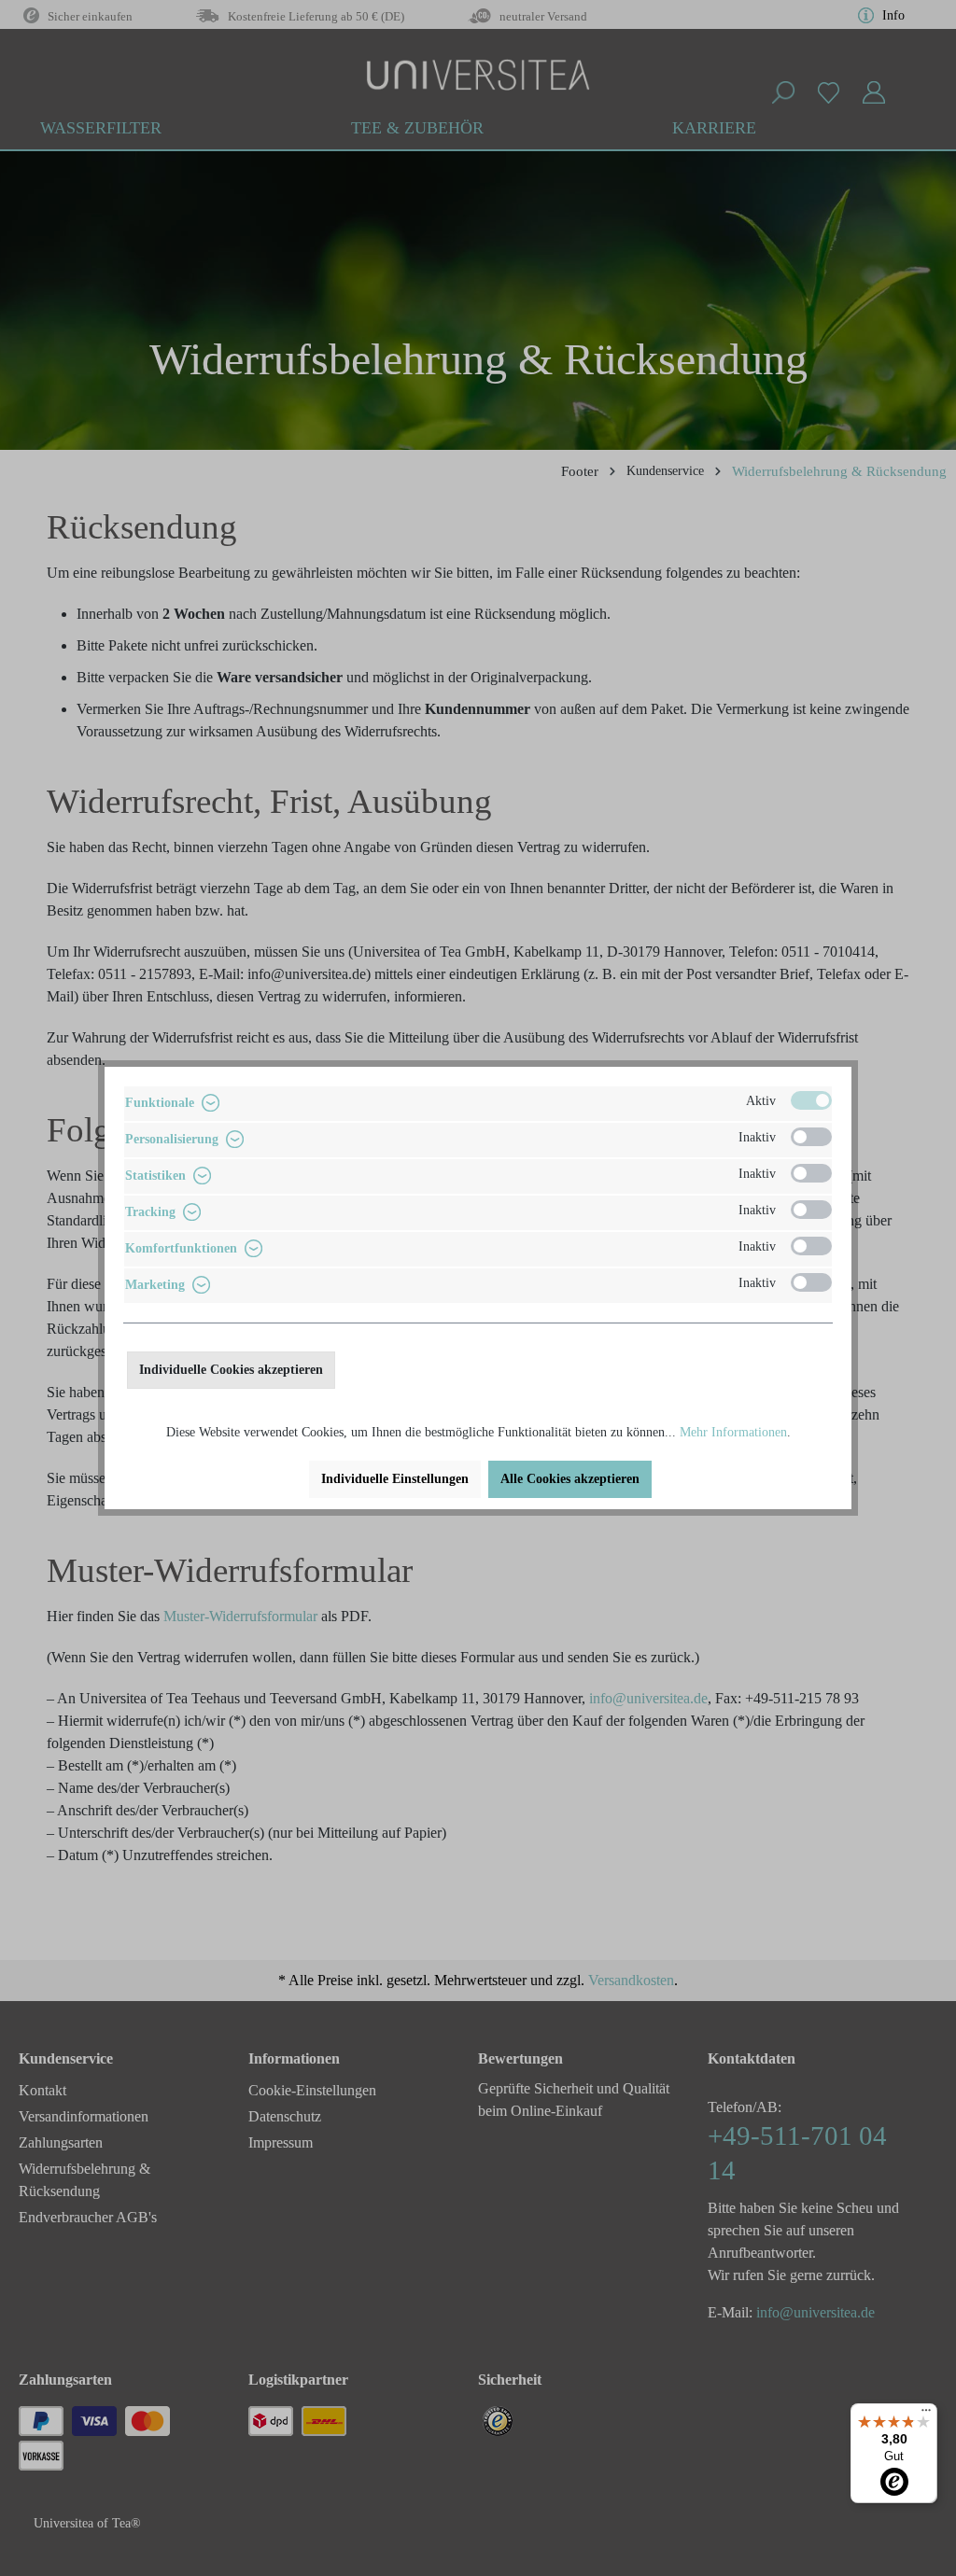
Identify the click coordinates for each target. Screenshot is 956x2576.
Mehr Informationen (733, 1432)
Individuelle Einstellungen (395, 1479)
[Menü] (926, 2415)
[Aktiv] (811, 1100)
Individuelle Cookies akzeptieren (231, 1370)
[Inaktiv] (811, 1137)
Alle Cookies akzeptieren (570, 1479)
